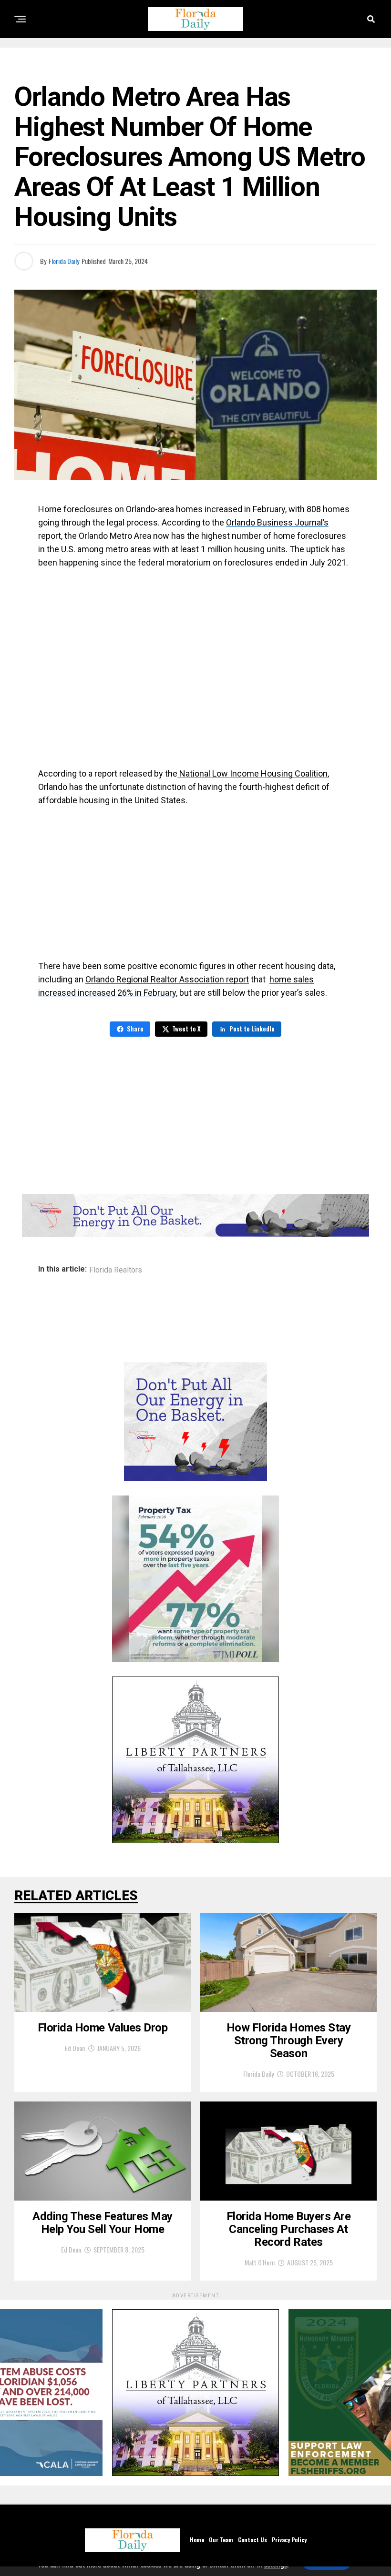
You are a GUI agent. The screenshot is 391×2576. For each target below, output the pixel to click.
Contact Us (252, 2540)
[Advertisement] (195, 663)
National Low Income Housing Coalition (252, 773)
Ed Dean (75, 2048)
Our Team (221, 2540)
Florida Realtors (116, 1270)
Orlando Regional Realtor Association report (167, 979)
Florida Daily (64, 261)
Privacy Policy (289, 2540)
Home (197, 2540)
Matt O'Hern (260, 2262)
